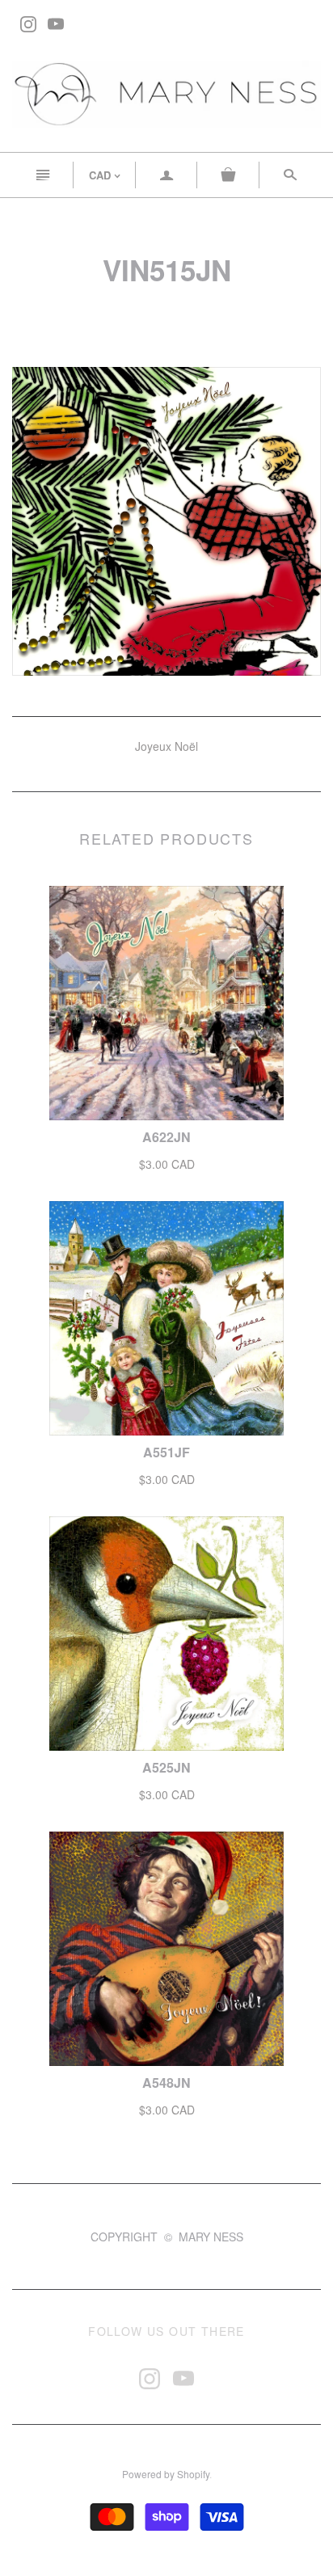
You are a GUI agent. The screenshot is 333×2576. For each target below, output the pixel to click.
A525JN (166, 1767)
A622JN (166, 1137)
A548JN (166, 2083)
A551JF (166, 1452)
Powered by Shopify (166, 2474)
